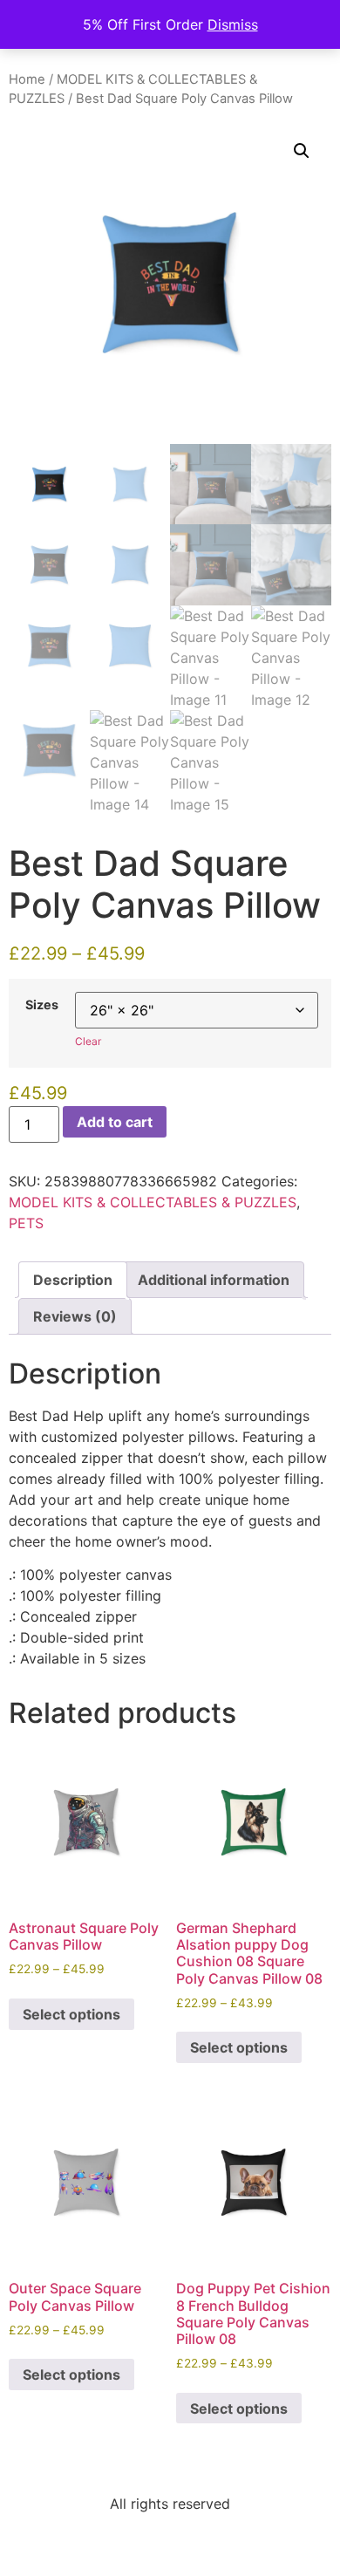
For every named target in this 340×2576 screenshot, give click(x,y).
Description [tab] (73, 1280)
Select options (71, 2014)
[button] (302, 151)
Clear (88, 1041)
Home (27, 79)
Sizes (42, 1005)
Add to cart (115, 1122)
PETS (26, 1223)
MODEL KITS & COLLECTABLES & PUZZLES (153, 1202)
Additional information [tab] (214, 1280)
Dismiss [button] (233, 24)
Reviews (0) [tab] (75, 1316)
